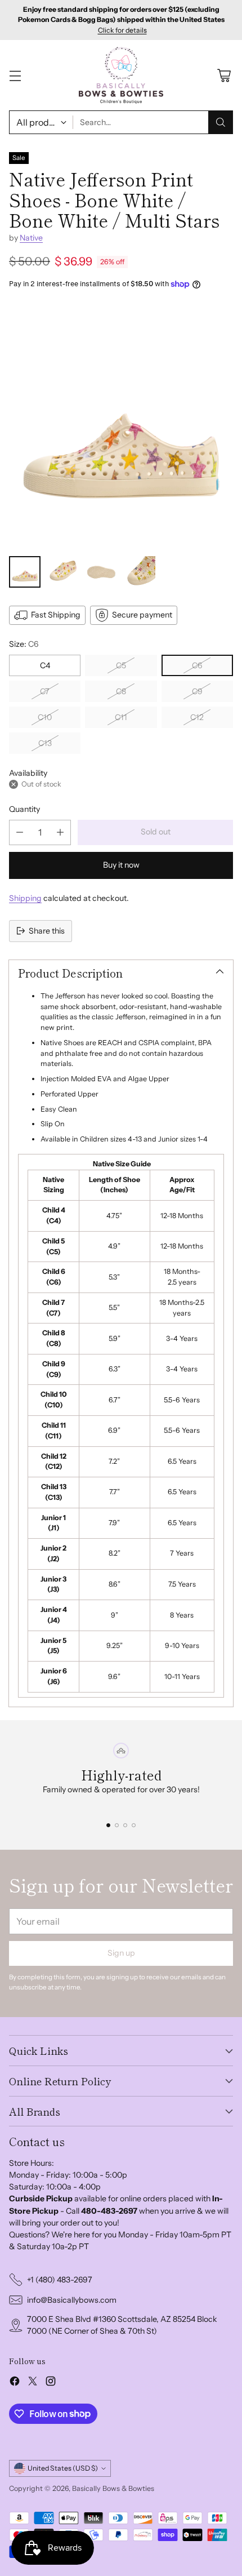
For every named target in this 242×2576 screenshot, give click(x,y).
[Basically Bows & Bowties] (121, 75)
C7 (45, 691)
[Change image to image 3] (101, 572)
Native (31, 238)
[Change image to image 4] (140, 572)
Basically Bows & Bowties (113, 2488)
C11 (121, 717)
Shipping (25, 898)
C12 (197, 717)
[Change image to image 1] (25, 572)
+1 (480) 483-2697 (60, 2280)
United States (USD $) (63, 2468)
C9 (197, 691)
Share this (47, 931)
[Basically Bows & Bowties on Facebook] (15, 2383)
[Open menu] (15, 75)
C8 (121, 691)
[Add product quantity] (60, 832)
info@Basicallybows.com (72, 2300)
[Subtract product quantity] (20, 832)
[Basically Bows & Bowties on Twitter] (33, 2383)
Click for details (122, 30)
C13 (45, 743)
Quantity (24, 809)
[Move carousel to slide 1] (108, 1825)
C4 (45, 665)
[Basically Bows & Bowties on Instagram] (51, 2383)
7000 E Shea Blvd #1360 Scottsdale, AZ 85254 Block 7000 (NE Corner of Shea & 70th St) (122, 2325)
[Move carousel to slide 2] (117, 1825)
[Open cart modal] (224, 75)
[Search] (221, 122)
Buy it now (121, 865)
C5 (121, 665)
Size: (24, 644)
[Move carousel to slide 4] (134, 1825)
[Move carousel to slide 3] (125, 1825)
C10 (45, 717)
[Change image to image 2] (63, 572)
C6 (197, 665)
